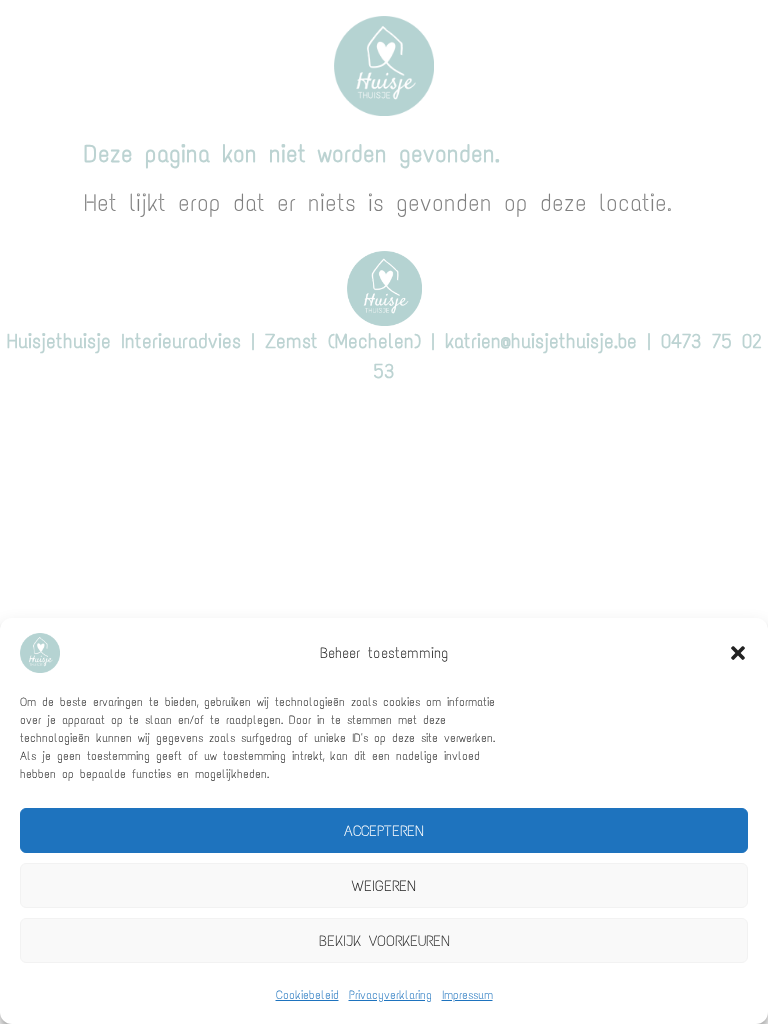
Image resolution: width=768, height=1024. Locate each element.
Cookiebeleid (307, 995)
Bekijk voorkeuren (384, 941)
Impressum (467, 995)
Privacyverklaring (390, 995)
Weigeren (384, 886)
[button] (738, 653)
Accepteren (384, 831)
